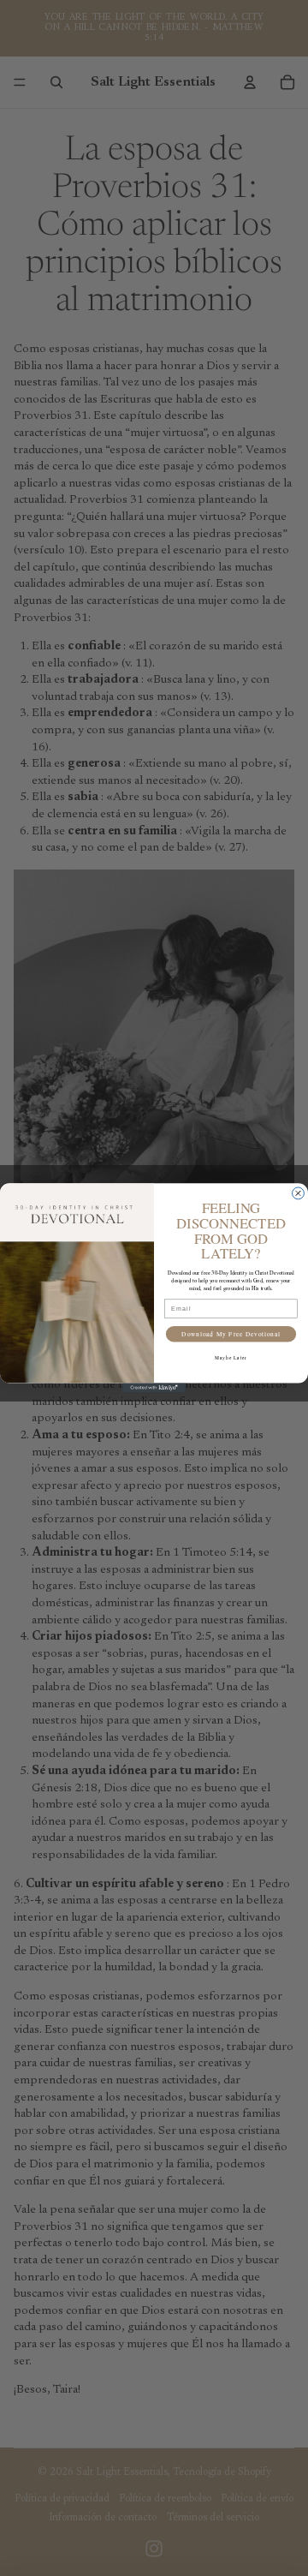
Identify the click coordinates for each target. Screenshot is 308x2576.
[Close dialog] (299, 1193)
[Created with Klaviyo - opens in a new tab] (154, 1387)
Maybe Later (231, 1357)
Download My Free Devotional (231, 1334)
